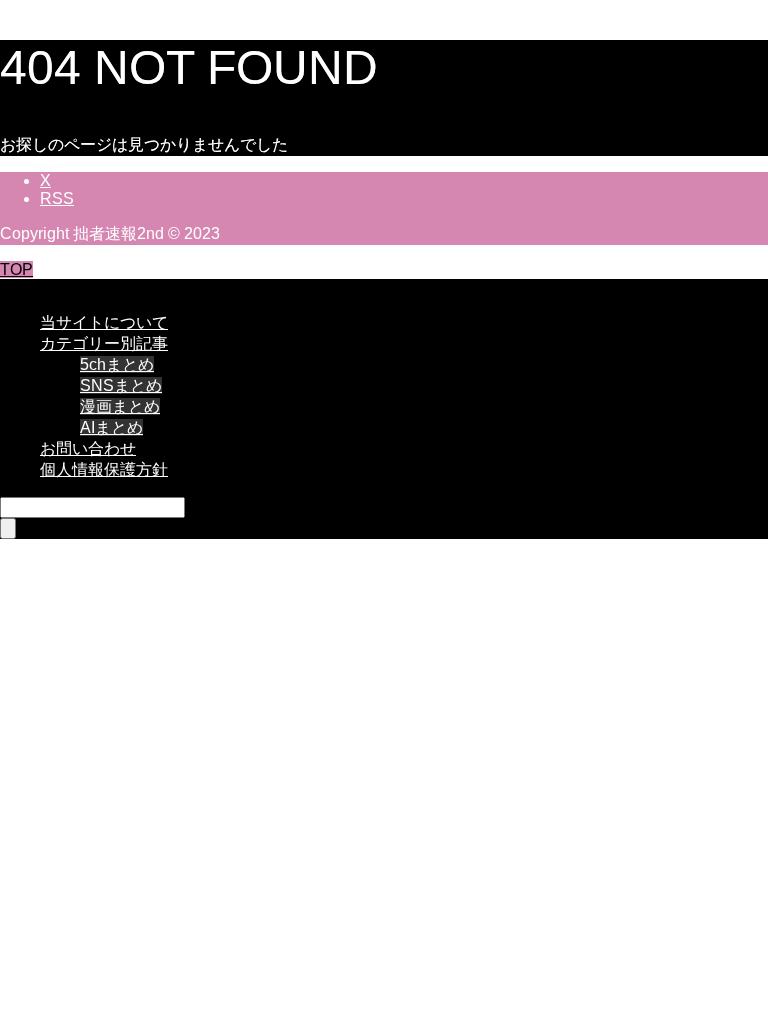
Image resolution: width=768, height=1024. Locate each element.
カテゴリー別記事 (104, 343)
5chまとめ (117, 364)
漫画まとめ (120, 406)
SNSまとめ (121, 385)
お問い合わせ (88, 448)
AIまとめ (111, 427)
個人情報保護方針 (104, 469)
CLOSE (27, 287)
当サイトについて (104, 322)
